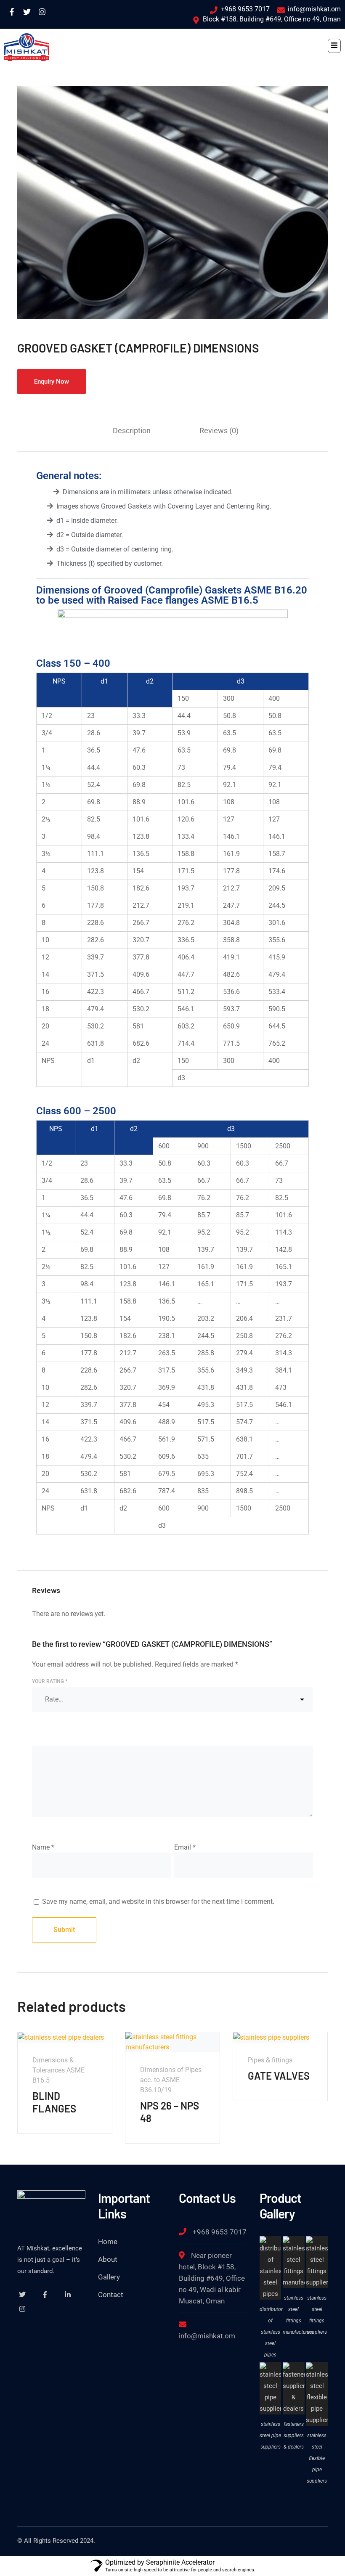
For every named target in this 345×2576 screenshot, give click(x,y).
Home (108, 2242)
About (108, 2259)
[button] (334, 46)
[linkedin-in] (68, 2295)
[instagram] (22, 2309)
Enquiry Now (52, 382)
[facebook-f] (45, 2295)
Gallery (109, 2277)
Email (185, 1847)
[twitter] (22, 2295)
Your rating (50, 1681)
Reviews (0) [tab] (219, 431)
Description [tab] (132, 431)
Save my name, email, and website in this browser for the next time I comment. (158, 1902)
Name (43, 1847)
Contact (111, 2295)
